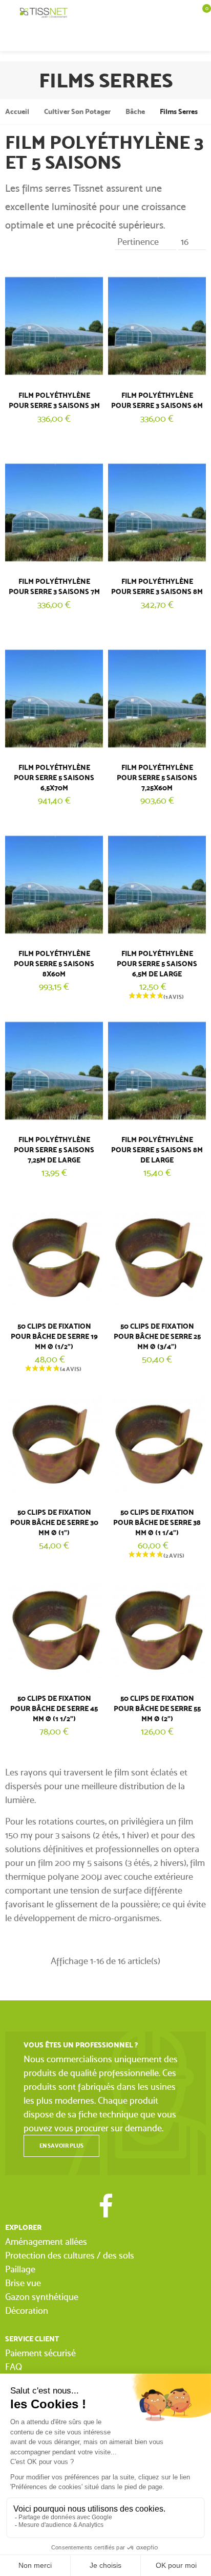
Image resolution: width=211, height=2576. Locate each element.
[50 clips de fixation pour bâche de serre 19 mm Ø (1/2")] (54, 1255)
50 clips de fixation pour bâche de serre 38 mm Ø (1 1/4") (157, 1523)
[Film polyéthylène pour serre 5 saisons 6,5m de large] (157, 883)
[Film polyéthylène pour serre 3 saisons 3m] (54, 324)
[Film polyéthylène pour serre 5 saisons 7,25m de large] (54, 1069)
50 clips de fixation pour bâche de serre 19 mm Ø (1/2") (54, 1337)
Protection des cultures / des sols (70, 2255)
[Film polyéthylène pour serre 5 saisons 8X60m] (54, 883)
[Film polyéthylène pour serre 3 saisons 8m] (157, 510)
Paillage (20, 2269)
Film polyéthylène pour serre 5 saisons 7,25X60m (157, 778)
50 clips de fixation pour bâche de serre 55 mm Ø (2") (157, 1709)
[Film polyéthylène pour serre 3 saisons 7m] (54, 510)
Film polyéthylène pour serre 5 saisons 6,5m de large (157, 964)
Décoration (27, 2310)
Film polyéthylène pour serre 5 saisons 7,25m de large (54, 1150)
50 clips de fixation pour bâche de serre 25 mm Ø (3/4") (157, 1337)
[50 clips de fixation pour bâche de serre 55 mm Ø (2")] (157, 1627)
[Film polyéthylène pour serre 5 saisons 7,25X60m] (157, 697)
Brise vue (23, 2283)
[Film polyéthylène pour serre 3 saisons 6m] (157, 324)
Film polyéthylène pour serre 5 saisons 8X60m (54, 964)
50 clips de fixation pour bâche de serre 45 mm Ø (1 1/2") (54, 1709)
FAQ (14, 2367)
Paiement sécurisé (40, 2353)
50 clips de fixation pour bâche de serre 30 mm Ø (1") (54, 1523)
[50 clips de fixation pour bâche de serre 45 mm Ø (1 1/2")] (54, 1627)
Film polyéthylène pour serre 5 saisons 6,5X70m (54, 778)
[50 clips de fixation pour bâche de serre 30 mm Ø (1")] (54, 1441)
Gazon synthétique (42, 2297)
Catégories (10, 13)
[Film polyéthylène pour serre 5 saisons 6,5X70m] (54, 697)
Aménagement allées (46, 2241)
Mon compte (181, 38)
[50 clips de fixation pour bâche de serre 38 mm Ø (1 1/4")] (157, 1441)
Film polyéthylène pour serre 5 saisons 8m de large (157, 1150)
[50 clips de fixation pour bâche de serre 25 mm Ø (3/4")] (157, 1255)
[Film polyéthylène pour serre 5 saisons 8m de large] (157, 1069)
